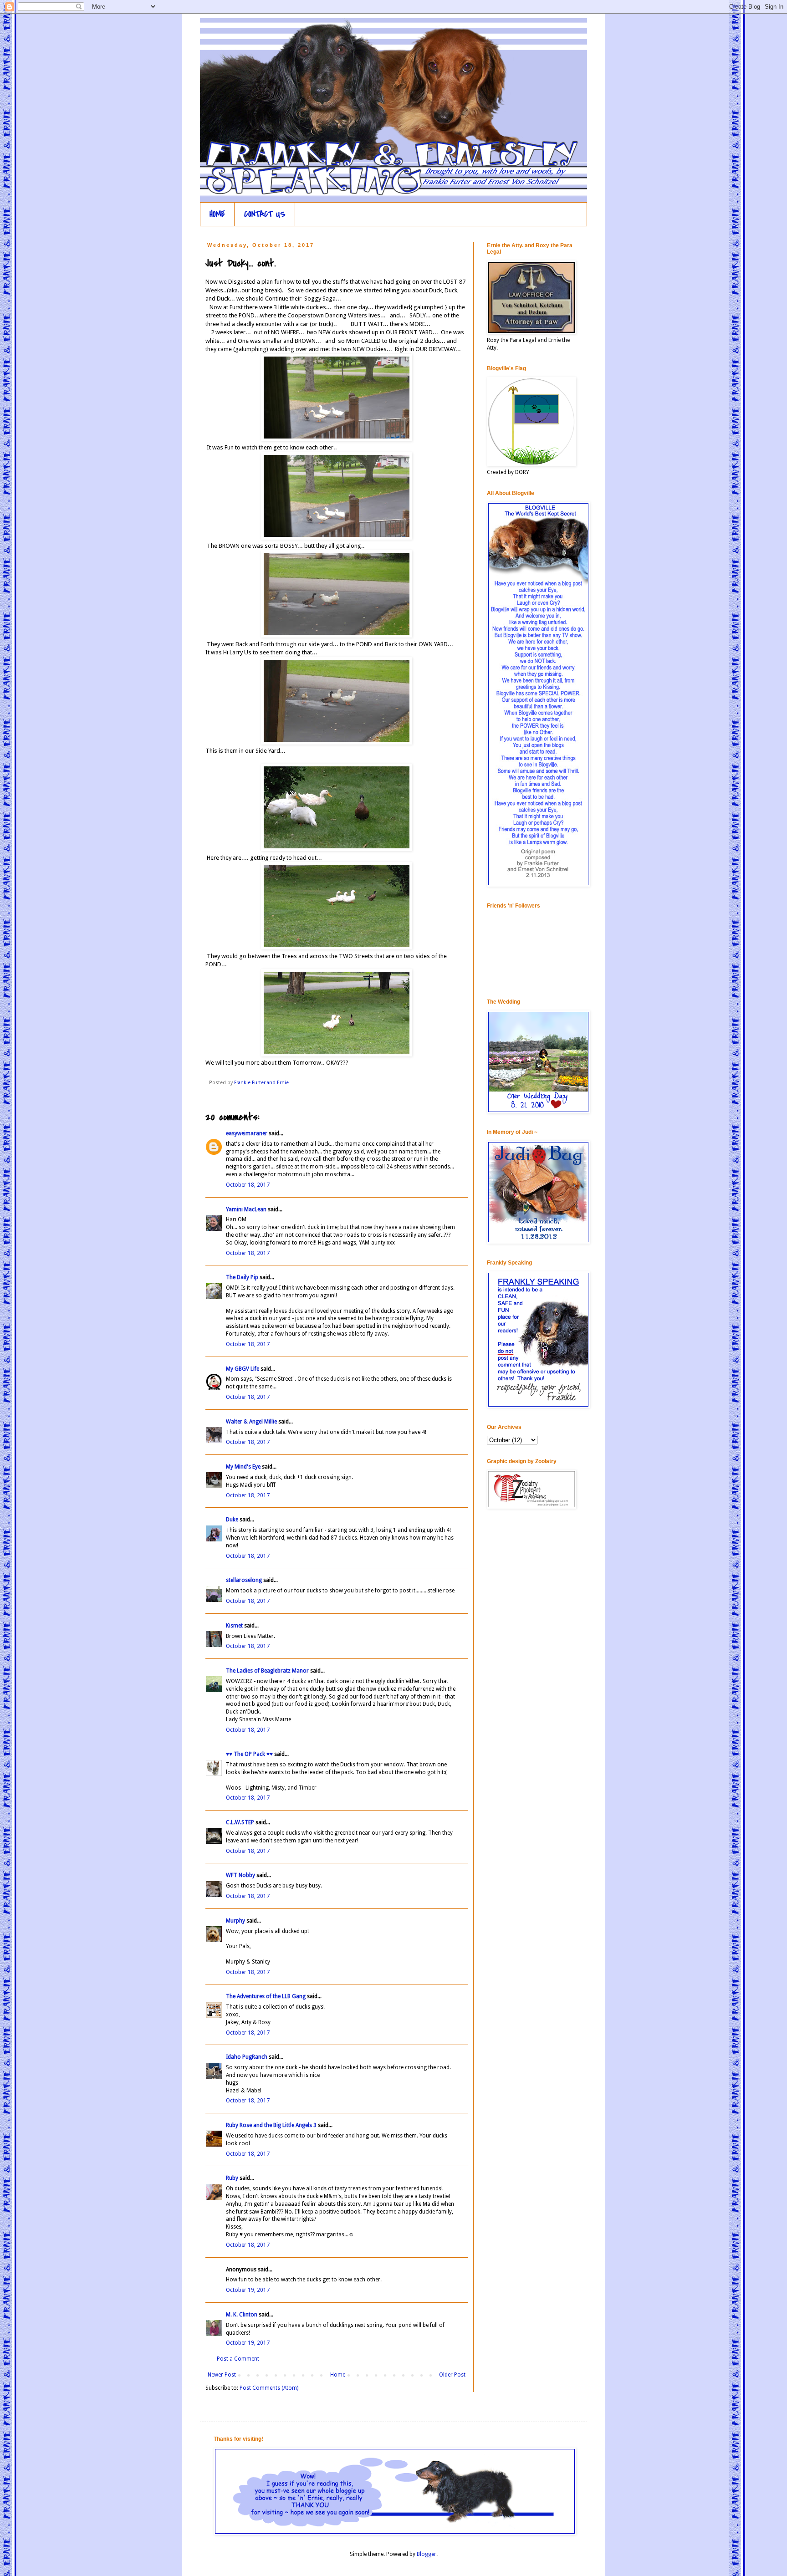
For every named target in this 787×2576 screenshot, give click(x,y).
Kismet (234, 1626)
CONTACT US (265, 214)
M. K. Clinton (242, 2315)
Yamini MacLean (246, 1209)
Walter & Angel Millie (251, 1422)
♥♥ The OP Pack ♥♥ (249, 1754)
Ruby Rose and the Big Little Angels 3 (271, 2125)
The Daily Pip (243, 1277)
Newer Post (222, 2375)
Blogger (427, 2554)
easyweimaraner (247, 1133)
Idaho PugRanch (247, 2057)
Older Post (452, 2375)
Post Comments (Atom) (269, 2388)
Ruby (232, 2178)
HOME (217, 214)
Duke (232, 1520)
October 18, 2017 (248, 1185)
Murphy (235, 1921)
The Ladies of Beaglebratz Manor (267, 1671)
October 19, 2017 (248, 2290)
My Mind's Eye (243, 1467)
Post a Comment (238, 2359)
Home (338, 2375)
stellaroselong (244, 1580)
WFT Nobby (240, 1875)
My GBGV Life (243, 1369)
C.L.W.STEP (240, 1822)
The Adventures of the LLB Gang (266, 1996)
